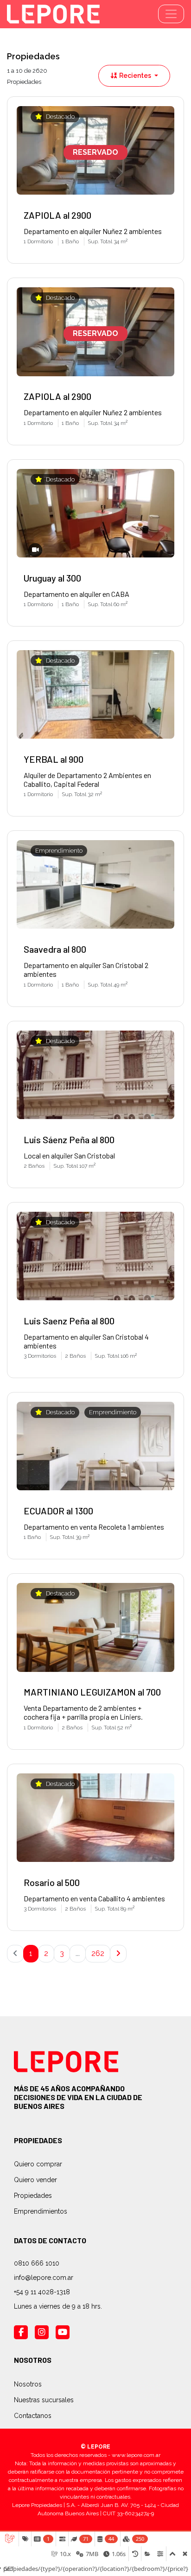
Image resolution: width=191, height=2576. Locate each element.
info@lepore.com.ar (44, 2278)
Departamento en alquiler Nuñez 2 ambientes (93, 231)
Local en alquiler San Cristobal (69, 1155)
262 (98, 1953)
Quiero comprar (38, 2164)
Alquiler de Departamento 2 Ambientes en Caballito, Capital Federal (87, 779)
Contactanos (33, 2416)
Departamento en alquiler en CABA (76, 594)
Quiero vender (35, 2180)
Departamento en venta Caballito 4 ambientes (94, 1898)
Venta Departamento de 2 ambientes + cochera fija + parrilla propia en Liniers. (83, 1712)
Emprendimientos (41, 2211)
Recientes (135, 76)
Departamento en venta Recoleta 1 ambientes (94, 1527)
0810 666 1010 (37, 2263)
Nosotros (28, 2384)
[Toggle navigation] (171, 14)
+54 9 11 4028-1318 (42, 2292)
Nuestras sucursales (44, 2400)
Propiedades (33, 2196)
